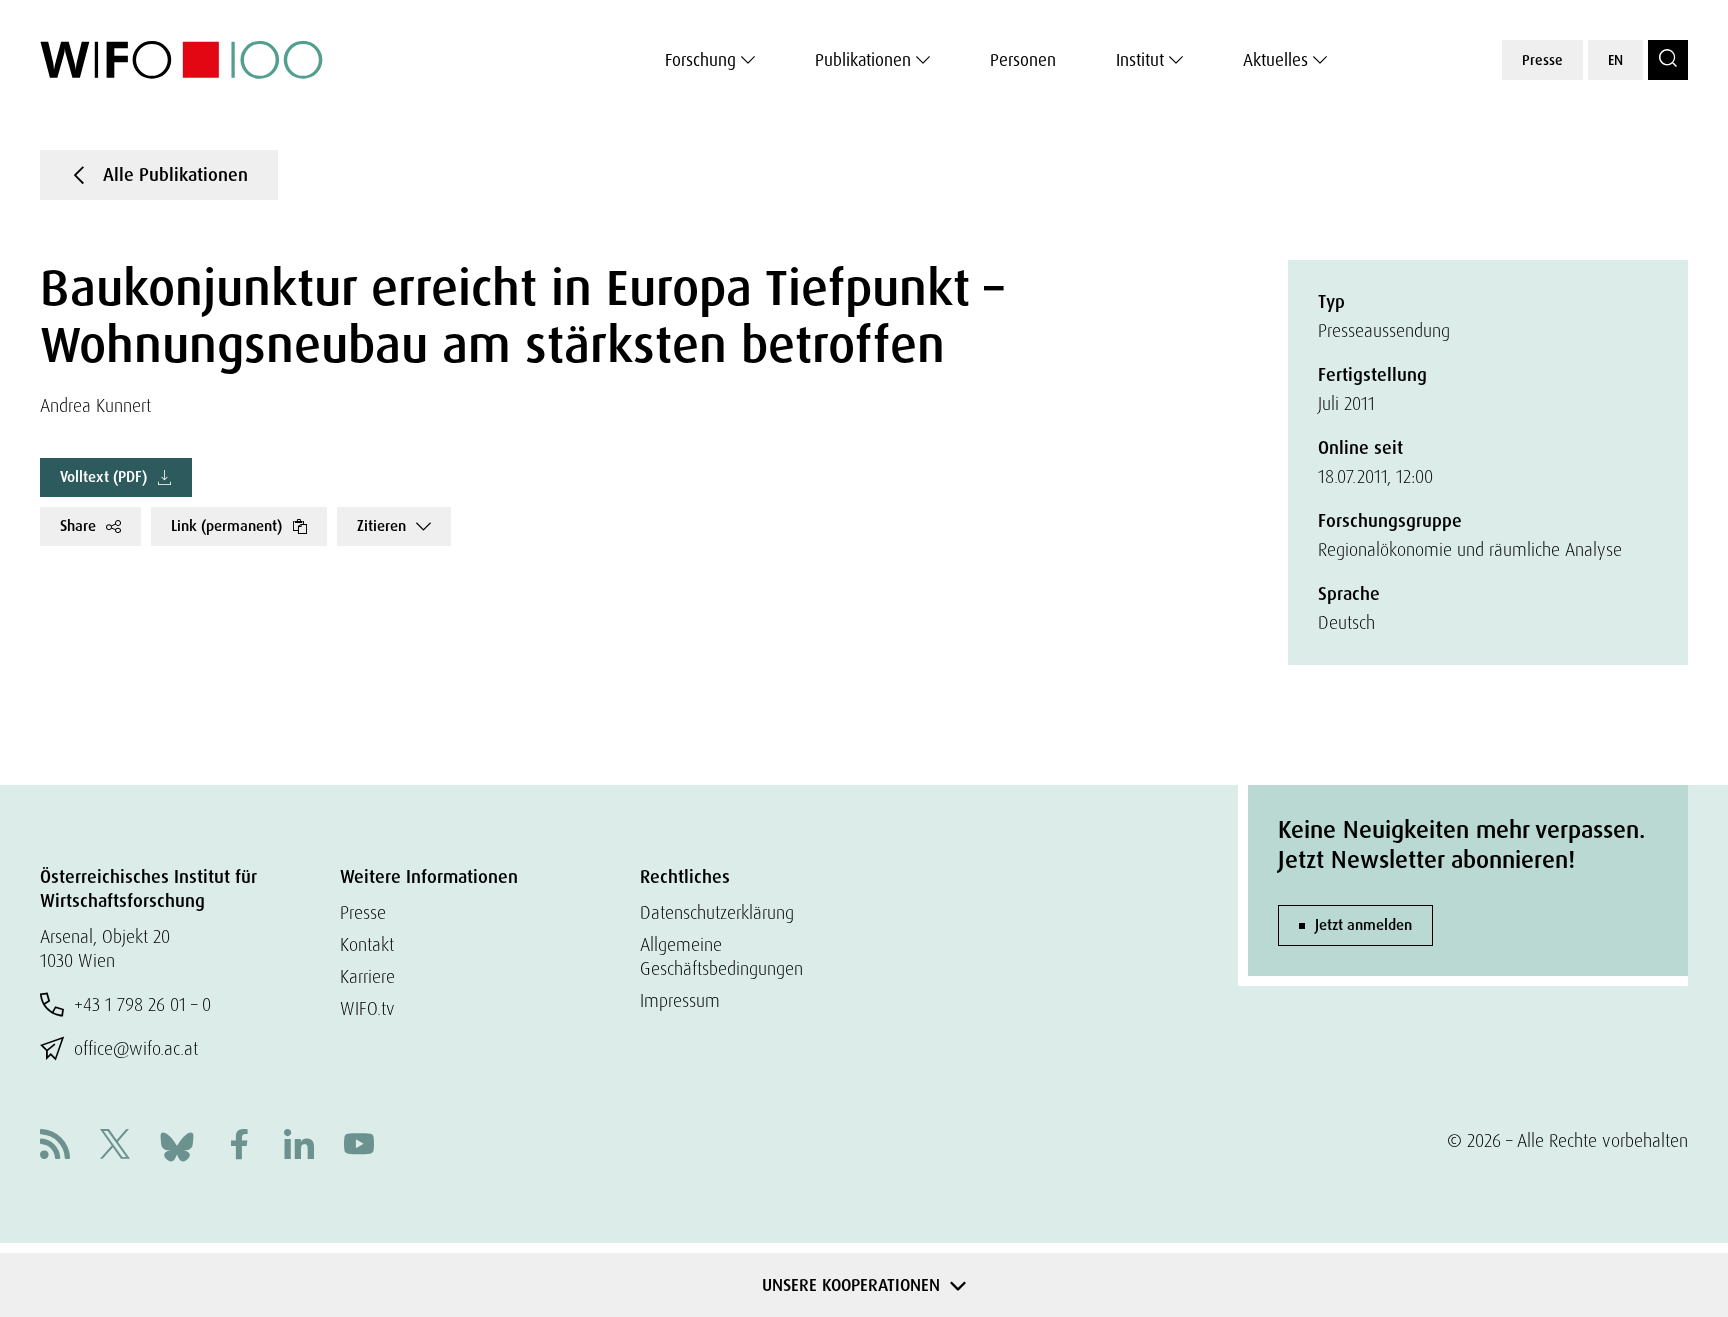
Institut (1140, 60)
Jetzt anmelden (1363, 925)
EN (1615, 60)
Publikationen (863, 60)
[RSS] (55, 1146)
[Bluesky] (177, 1144)
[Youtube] (359, 1146)
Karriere (367, 976)
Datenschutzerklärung (717, 912)
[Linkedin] (299, 1146)
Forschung (700, 60)
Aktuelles (1275, 60)
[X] (115, 1146)
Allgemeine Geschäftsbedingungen (721, 956)
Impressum (680, 1000)
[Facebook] (239, 1146)
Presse (1542, 60)
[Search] (1668, 60)
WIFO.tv (367, 1008)
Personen (1023, 60)
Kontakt (367, 944)
